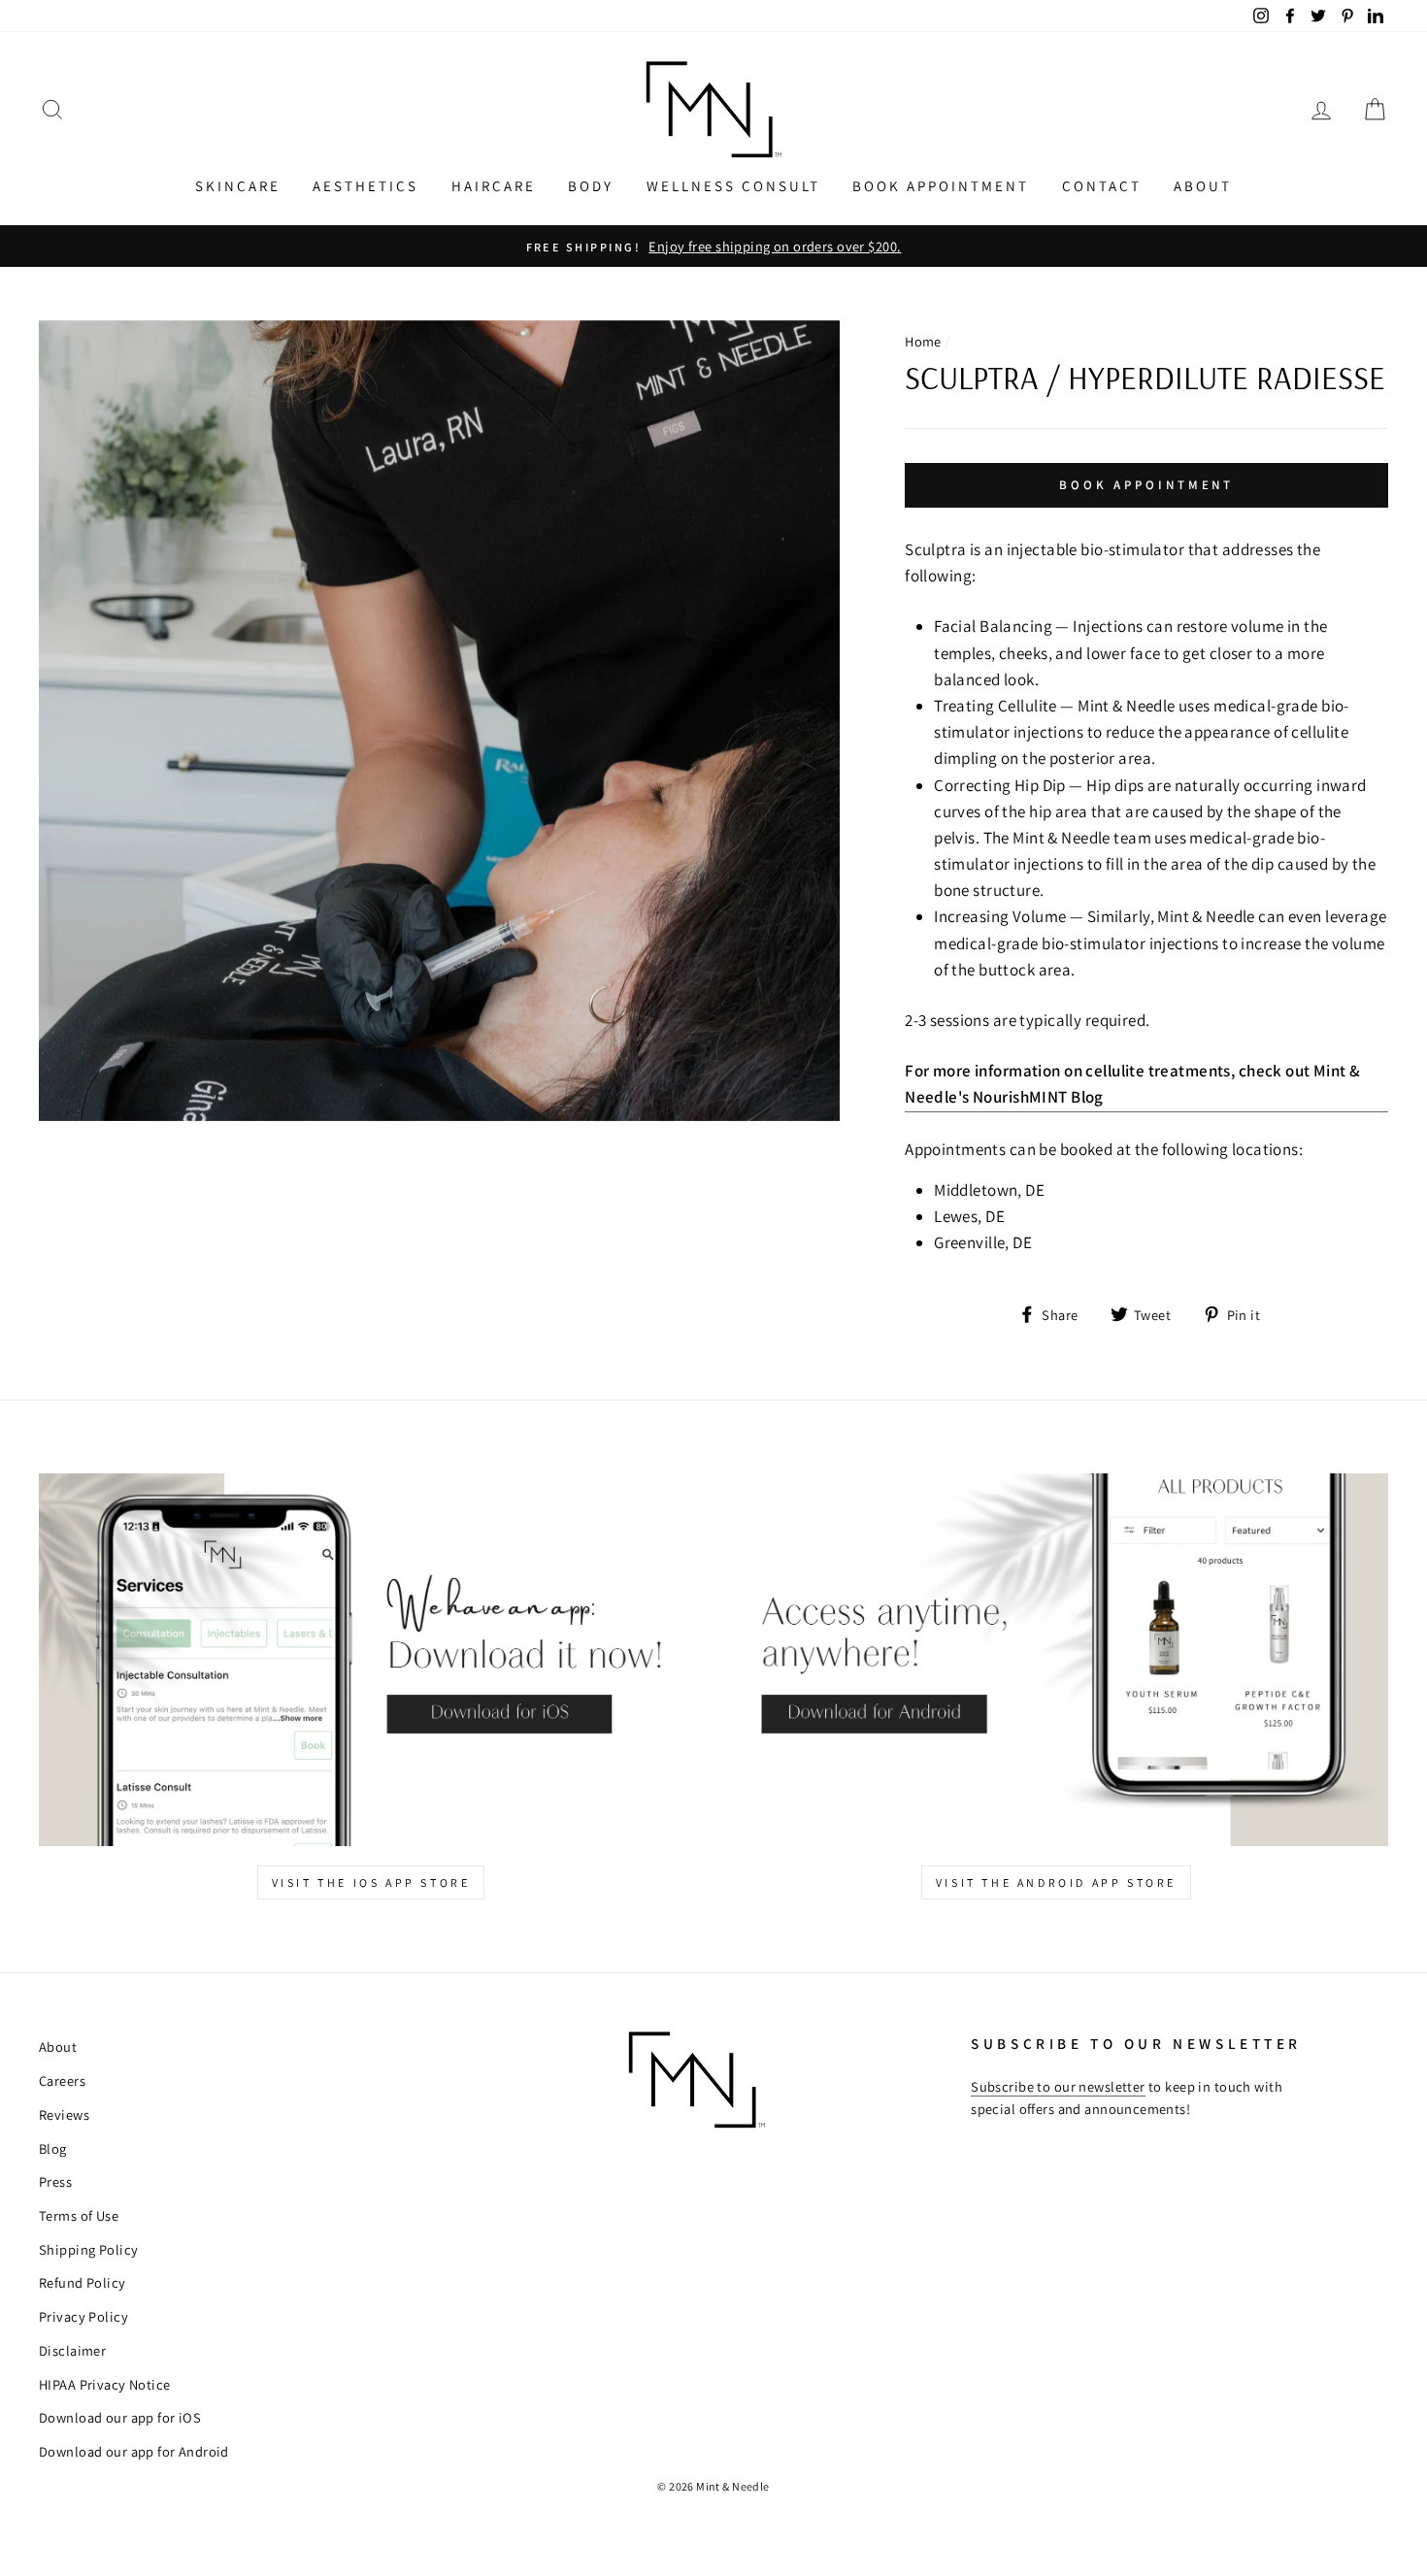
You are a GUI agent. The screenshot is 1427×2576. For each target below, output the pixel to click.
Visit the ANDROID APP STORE (1056, 1882)
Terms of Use (79, 2215)
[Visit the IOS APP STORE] (371, 1660)
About (1203, 186)
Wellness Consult (733, 186)
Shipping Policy (88, 2249)
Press (55, 2181)
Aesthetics (365, 186)
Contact (1102, 186)
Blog (53, 2148)
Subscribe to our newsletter (1058, 2086)
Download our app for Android (134, 2451)
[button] (52, 109)
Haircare (494, 186)
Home (923, 341)
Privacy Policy (83, 2316)
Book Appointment (941, 186)
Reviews (64, 2114)
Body (591, 186)
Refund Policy (83, 2282)
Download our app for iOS (120, 2417)
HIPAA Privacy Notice (105, 2384)
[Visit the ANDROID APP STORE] (1056, 1660)
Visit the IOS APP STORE (371, 1882)
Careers (62, 2081)
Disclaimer (72, 2350)
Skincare (238, 186)
